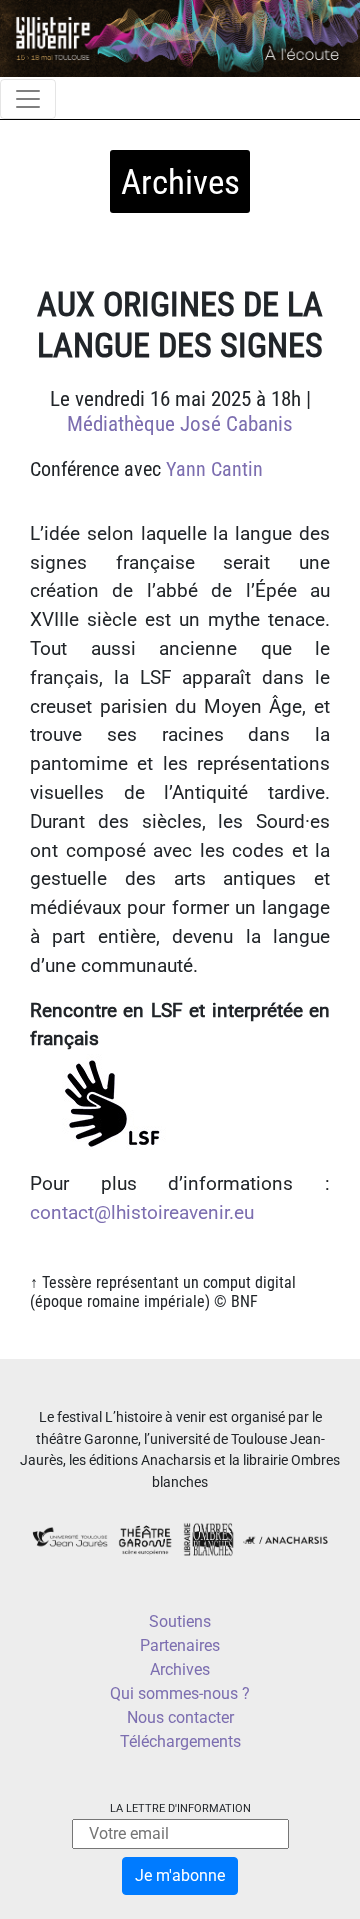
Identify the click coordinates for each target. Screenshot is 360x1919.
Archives (180, 1669)
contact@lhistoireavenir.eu (142, 1212)
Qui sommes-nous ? (180, 1693)
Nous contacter (180, 1717)
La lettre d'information (180, 1808)
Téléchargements (180, 1741)
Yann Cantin (214, 469)
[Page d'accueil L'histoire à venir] (180, 37)
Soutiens (180, 1621)
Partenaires (180, 1645)
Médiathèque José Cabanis (180, 424)
